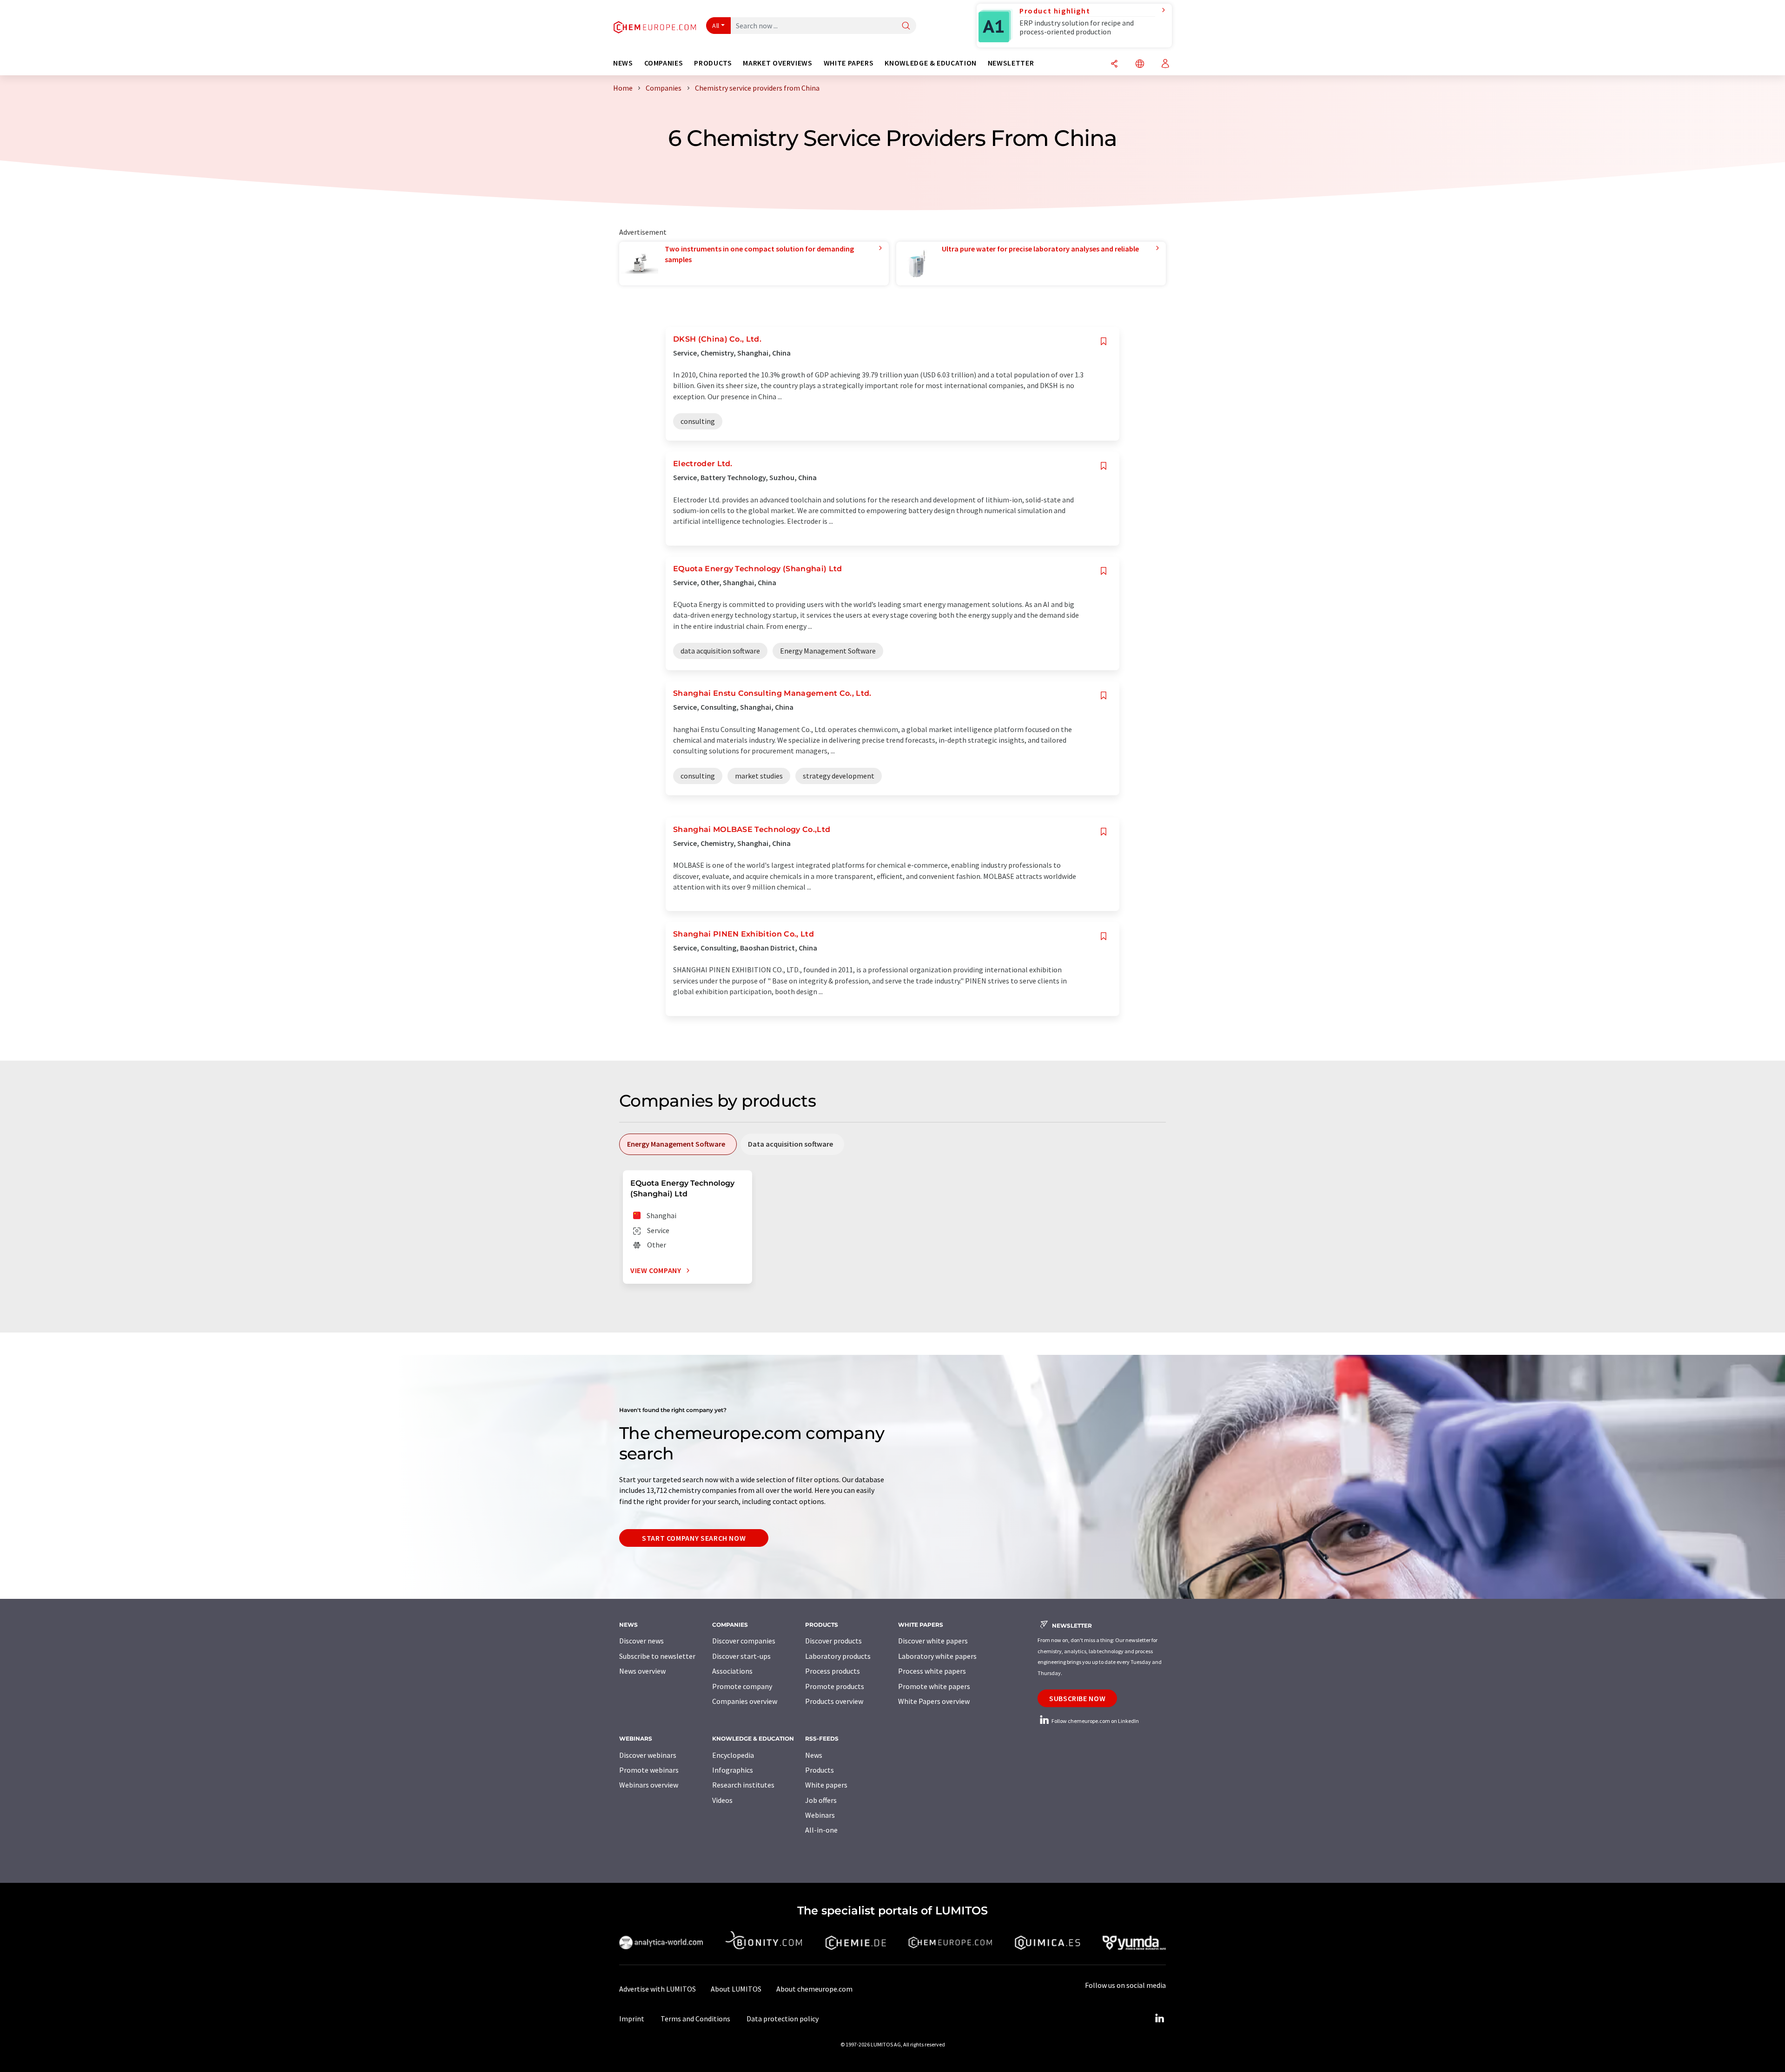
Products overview (834, 1701)
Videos (722, 1800)
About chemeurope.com (814, 1989)
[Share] (1114, 64)
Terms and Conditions (695, 2019)
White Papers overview (934, 1701)
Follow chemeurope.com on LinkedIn (1095, 1721)
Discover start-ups (741, 1656)
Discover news (641, 1641)
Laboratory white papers (937, 1656)
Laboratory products (838, 1656)
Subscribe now (1077, 1698)
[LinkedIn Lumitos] (1159, 2019)
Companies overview (745, 1701)
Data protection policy (783, 2019)
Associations (732, 1671)
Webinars (820, 1815)
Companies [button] (664, 63)
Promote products (835, 1686)
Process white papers (932, 1671)
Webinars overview (649, 1785)
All (716, 26)
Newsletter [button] (1011, 63)
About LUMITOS (736, 1989)
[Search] (906, 26)
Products (820, 1770)
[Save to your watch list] (1104, 341)
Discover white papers (933, 1641)
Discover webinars (648, 1755)
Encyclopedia (733, 1755)
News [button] (623, 63)
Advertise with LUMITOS (658, 1989)
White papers (826, 1785)
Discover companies (744, 1641)
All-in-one (821, 1830)
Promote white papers (934, 1686)
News (814, 1755)
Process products (833, 1671)
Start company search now (694, 1538)
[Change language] (1140, 64)
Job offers (821, 1800)
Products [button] (713, 63)
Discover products (833, 1641)
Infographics (733, 1770)
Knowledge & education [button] (930, 63)
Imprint (632, 2019)
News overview (642, 1671)
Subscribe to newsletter (657, 1656)
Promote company (742, 1686)
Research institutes (743, 1785)
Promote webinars (649, 1770)
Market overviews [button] (777, 63)
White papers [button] (849, 63)
